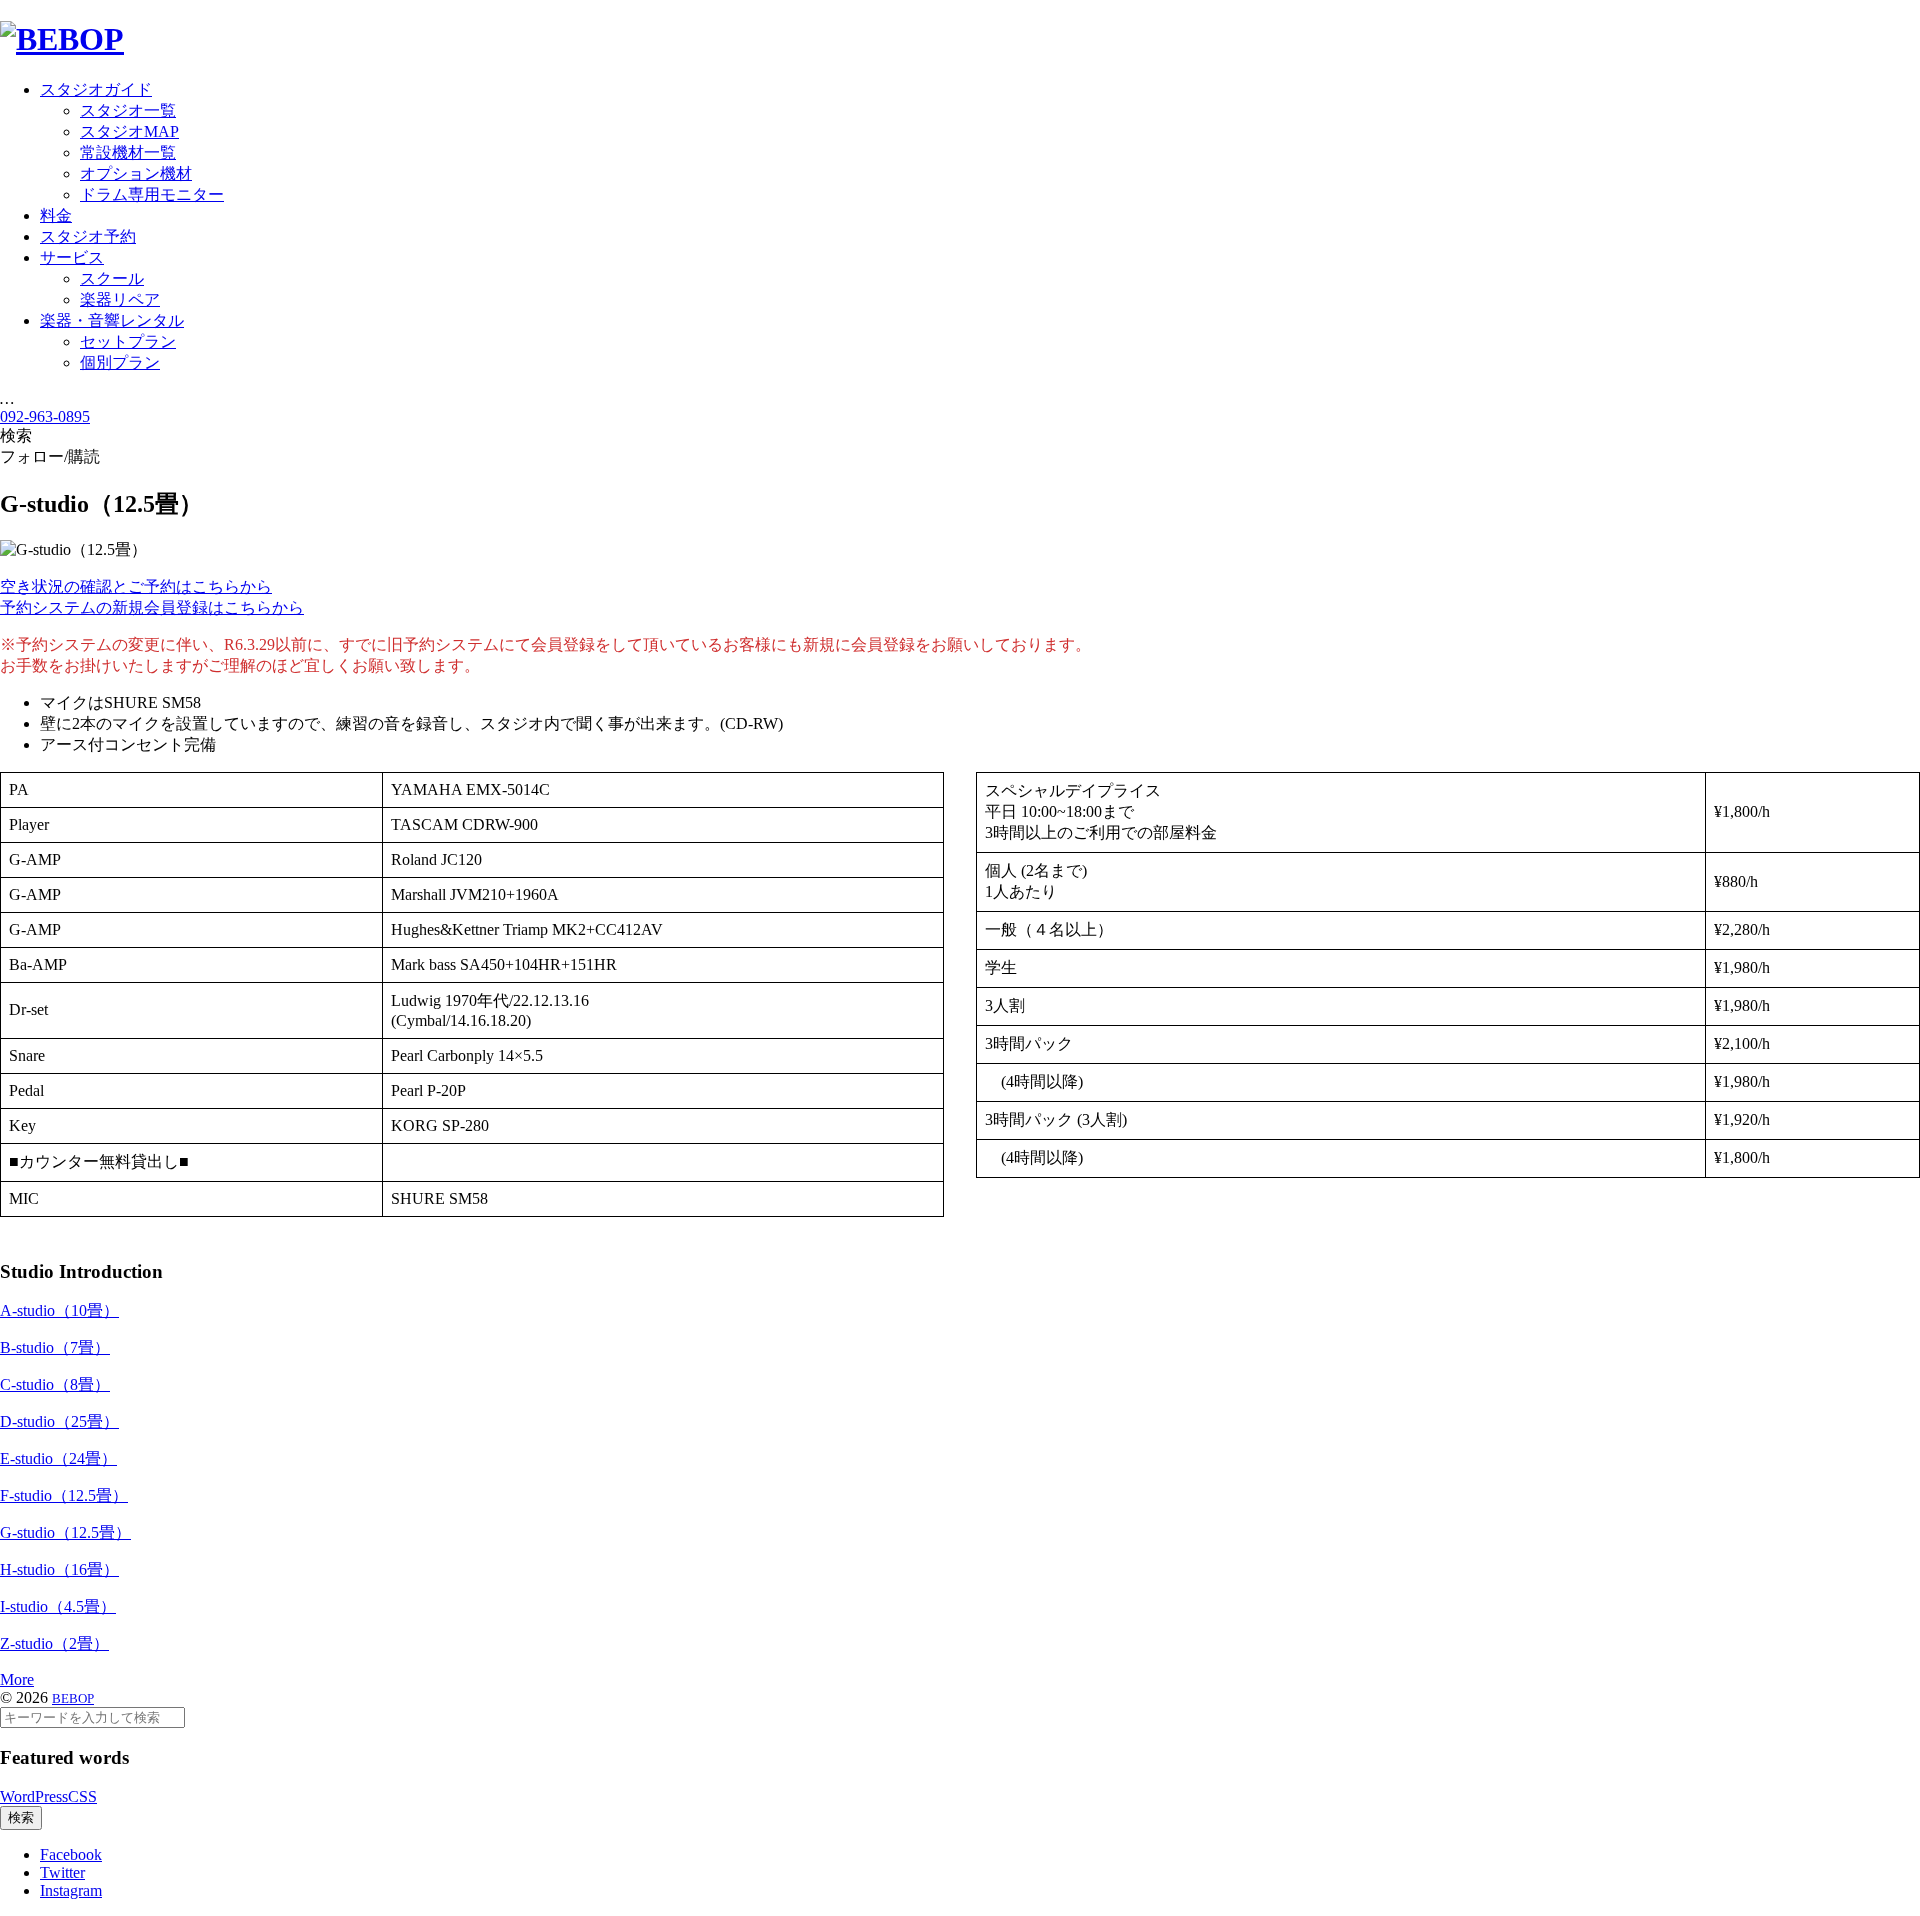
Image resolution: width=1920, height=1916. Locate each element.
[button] (136, 586)
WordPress (34, 1796)
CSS (82, 1796)
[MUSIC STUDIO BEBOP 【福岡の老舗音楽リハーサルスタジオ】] (62, 39)
